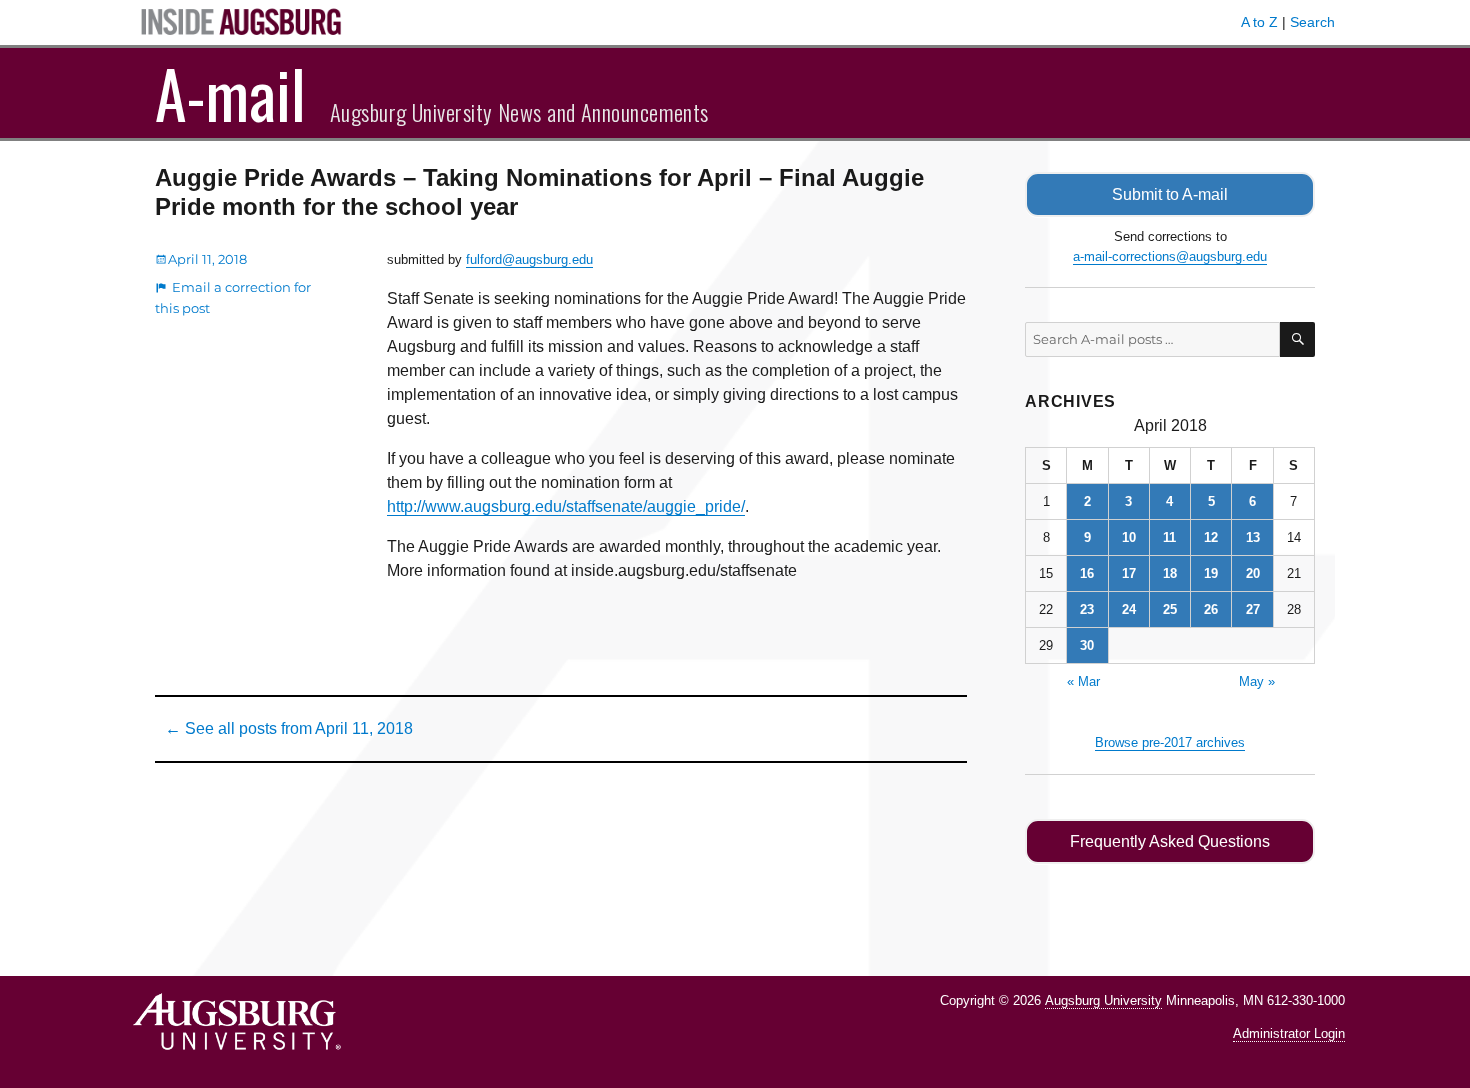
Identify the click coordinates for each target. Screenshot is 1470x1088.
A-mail (230, 93)
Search (1312, 22)
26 (1211, 609)
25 (1170, 609)
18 (1170, 573)
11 (1169, 537)
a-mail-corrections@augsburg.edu (1170, 256)
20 (1253, 573)
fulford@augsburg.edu (529, 259)
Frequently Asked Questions (1170, 841)
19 (1211, 573)
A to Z (1259, 22)
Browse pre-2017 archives (1170, 742)
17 (1129, 573)
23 (1087, 609)
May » (1257, 681)
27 (1253, 609)
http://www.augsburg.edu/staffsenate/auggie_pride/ (566, 506)
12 (1211, 537)
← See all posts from (289, 728)
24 (1129, 609)
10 (1129, 537)
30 (1087, 645)
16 (1087, 573)
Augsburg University (1103, 1000)
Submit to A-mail (1170, 194)
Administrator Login (1289, 1033)
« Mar (1083, 681)
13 (1253, 537)
